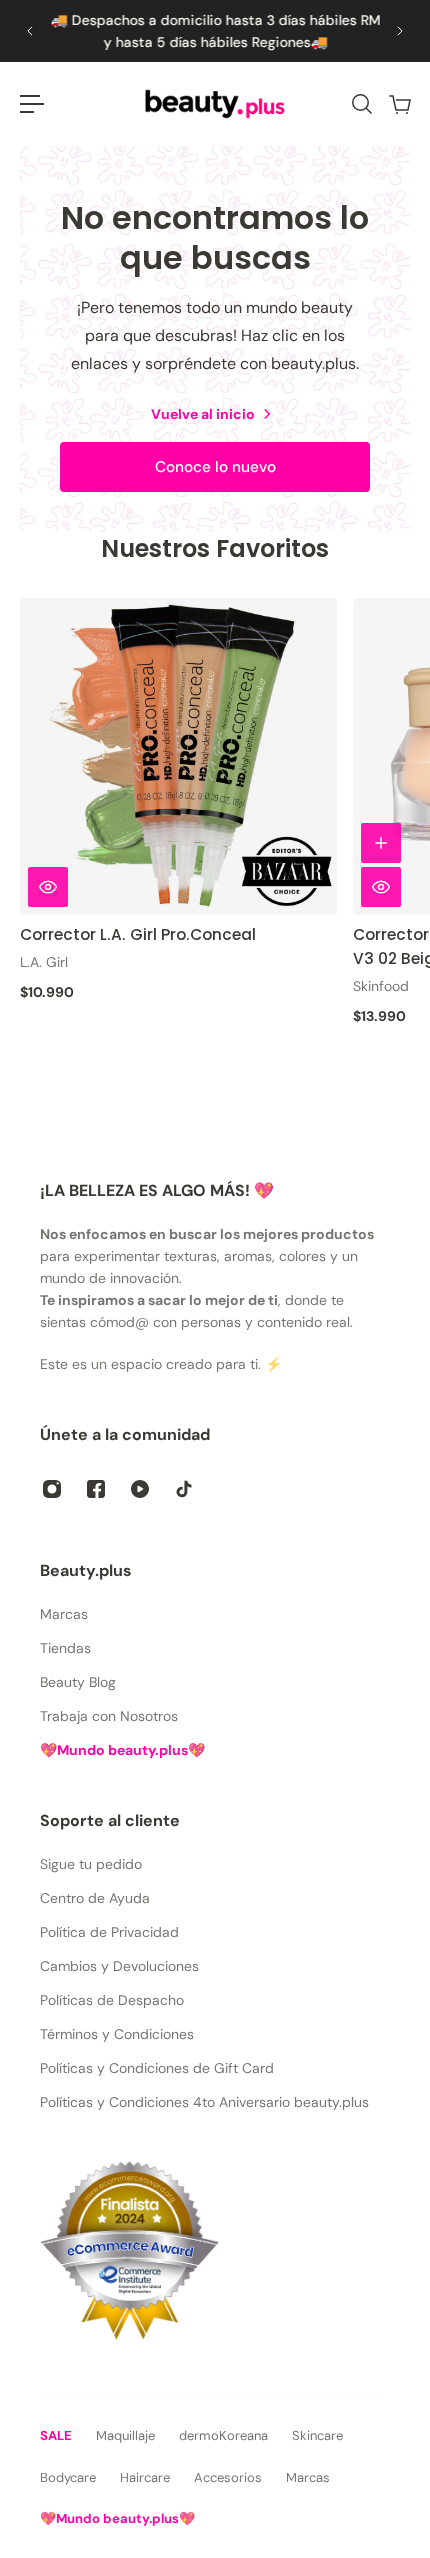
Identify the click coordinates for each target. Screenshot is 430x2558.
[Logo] (215, 104)
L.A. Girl (44, 962)
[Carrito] (399, 104)
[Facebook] (96, 1489)
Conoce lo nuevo (215, 467)
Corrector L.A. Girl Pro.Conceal (138, 934)
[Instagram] (52, 1489)
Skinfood (381, 986)
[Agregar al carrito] (381, 843)
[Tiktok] (184, 1489)
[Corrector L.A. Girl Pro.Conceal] (178, 756)
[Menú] (32, 104)
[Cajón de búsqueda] (361, 104)
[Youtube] (140, 1489)
